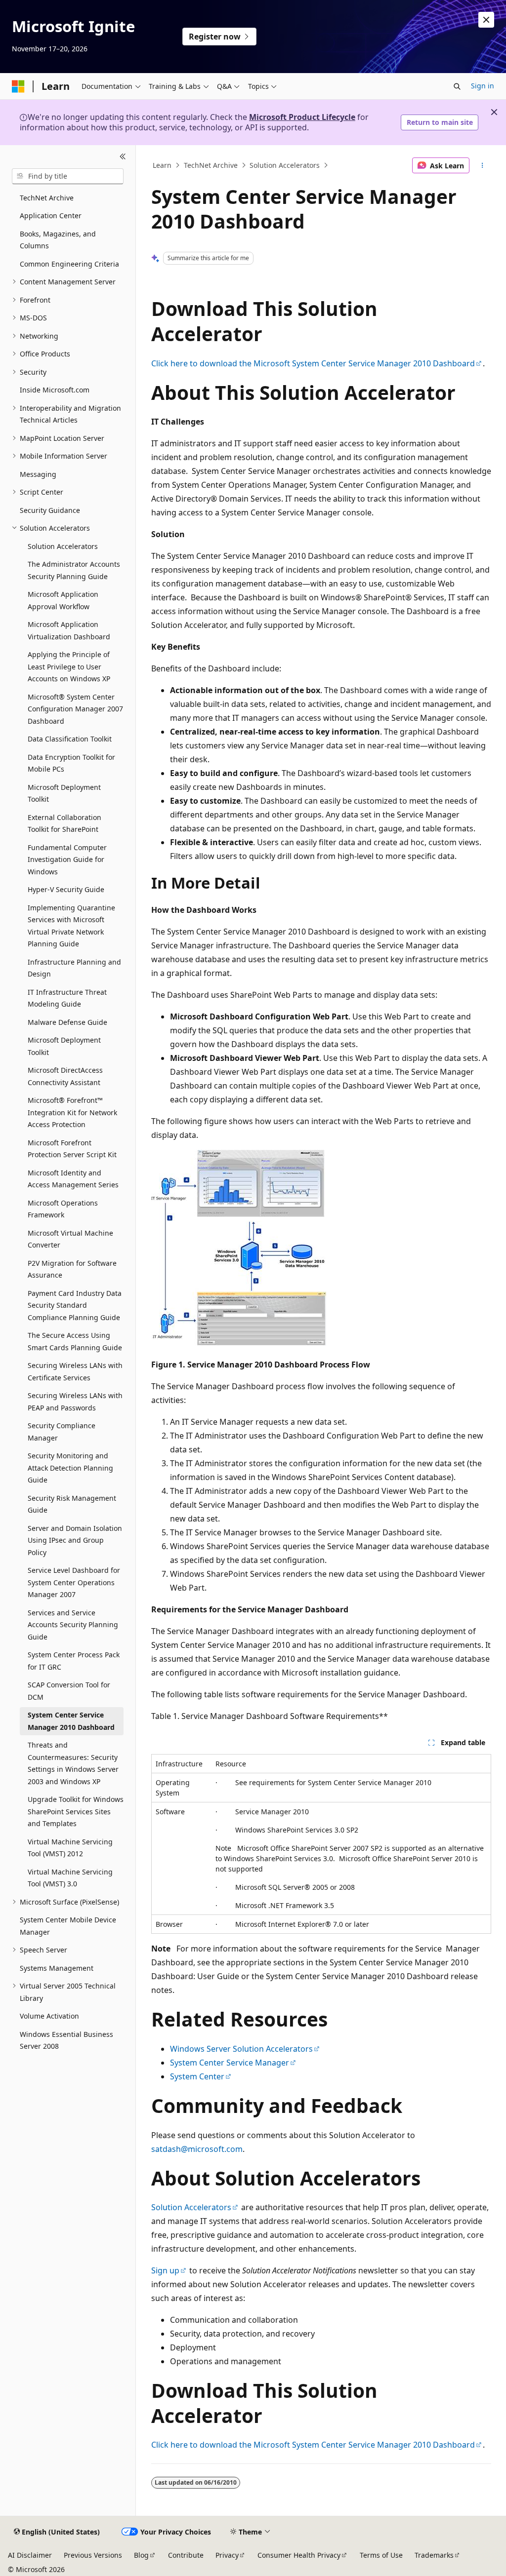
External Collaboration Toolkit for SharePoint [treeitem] (64, 823)
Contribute (186, 2555)
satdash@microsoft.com (197, 2149)
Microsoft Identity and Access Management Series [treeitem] (73, 1179)
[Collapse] (123, 157)
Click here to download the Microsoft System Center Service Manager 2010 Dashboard (313, 363)
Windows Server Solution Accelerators (241, 2049)
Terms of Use (381, 2555)
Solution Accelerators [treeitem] (63, 546)
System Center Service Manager (230, 2063)
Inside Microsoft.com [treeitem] (55, 390)
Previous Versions (93, 2555)
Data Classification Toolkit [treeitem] (70, 739)
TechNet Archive (211, 165)
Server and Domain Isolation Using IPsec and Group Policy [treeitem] (75, 1540)
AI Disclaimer (30, 2555)
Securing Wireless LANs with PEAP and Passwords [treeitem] (75, 1402)
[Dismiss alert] (486, 20)
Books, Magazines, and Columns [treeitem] (58, 240)
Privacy (227, 2555)
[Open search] (457, 86)
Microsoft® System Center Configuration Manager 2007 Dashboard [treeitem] (75, 709)
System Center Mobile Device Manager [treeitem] (68, 1926)
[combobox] (68, 176)
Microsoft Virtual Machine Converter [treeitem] (70, 1239)
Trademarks (434, 2555)
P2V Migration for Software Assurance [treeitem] (72, 1269)
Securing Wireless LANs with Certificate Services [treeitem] (75, 1371)
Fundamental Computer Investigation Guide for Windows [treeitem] (67, 859)
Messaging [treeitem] (38, 474)
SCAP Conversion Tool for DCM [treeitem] (69, 1691)
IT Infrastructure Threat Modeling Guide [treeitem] (67, 998)
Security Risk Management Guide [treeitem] (72, 1504)
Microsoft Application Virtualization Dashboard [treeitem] (69, 630)
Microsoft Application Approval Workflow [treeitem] (63, 600)
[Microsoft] (18, 86)
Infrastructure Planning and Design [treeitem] (74, 968)
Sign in (483, 86)
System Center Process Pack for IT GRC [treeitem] (74, 1661)
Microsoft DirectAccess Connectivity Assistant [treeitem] (65, 1076)
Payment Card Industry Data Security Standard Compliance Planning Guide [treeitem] (75, 1305)
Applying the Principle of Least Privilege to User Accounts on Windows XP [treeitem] (69, 666)
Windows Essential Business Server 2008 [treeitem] (66, 2040)
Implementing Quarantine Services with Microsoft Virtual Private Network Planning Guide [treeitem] (71, 926)
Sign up (165, 2270)
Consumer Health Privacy (299, 2555)
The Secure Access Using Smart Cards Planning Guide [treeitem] (75, 1341)
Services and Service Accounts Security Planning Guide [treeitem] (73, 1625)
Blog (141, 2555)
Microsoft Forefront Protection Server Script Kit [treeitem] (72, 1149)
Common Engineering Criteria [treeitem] (69, 264)
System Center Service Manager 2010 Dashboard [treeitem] (71, 1721)
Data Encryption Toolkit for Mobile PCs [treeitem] (71, 763)
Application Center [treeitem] (51, 215)
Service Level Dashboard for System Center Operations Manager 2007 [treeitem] (74, 1582)
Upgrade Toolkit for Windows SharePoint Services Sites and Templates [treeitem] (76, 1811)
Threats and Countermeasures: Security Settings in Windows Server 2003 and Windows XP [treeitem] (73, 1763)
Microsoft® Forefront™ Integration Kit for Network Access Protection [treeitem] (72, 1112)
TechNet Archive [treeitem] (47, 198)
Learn (162, 165)
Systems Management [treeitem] (57, 1968)
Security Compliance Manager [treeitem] (62, 1432)
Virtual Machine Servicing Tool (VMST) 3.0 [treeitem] (70, 1878)
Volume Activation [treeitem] (49, 2016)
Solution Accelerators (285, 165)
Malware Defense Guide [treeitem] (67, 1022)
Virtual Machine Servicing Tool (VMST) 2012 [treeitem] (70, 1848)
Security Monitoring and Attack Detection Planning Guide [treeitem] (70, 1468)
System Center (197, 2076)
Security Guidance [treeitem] (50, 510)
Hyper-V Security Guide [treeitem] (66, 889)
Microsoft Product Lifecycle (302, 117)
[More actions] (482, 165)
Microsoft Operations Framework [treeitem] (63, 1209)
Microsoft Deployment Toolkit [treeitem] (64, 793)
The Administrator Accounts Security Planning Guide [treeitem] (74, 570)
